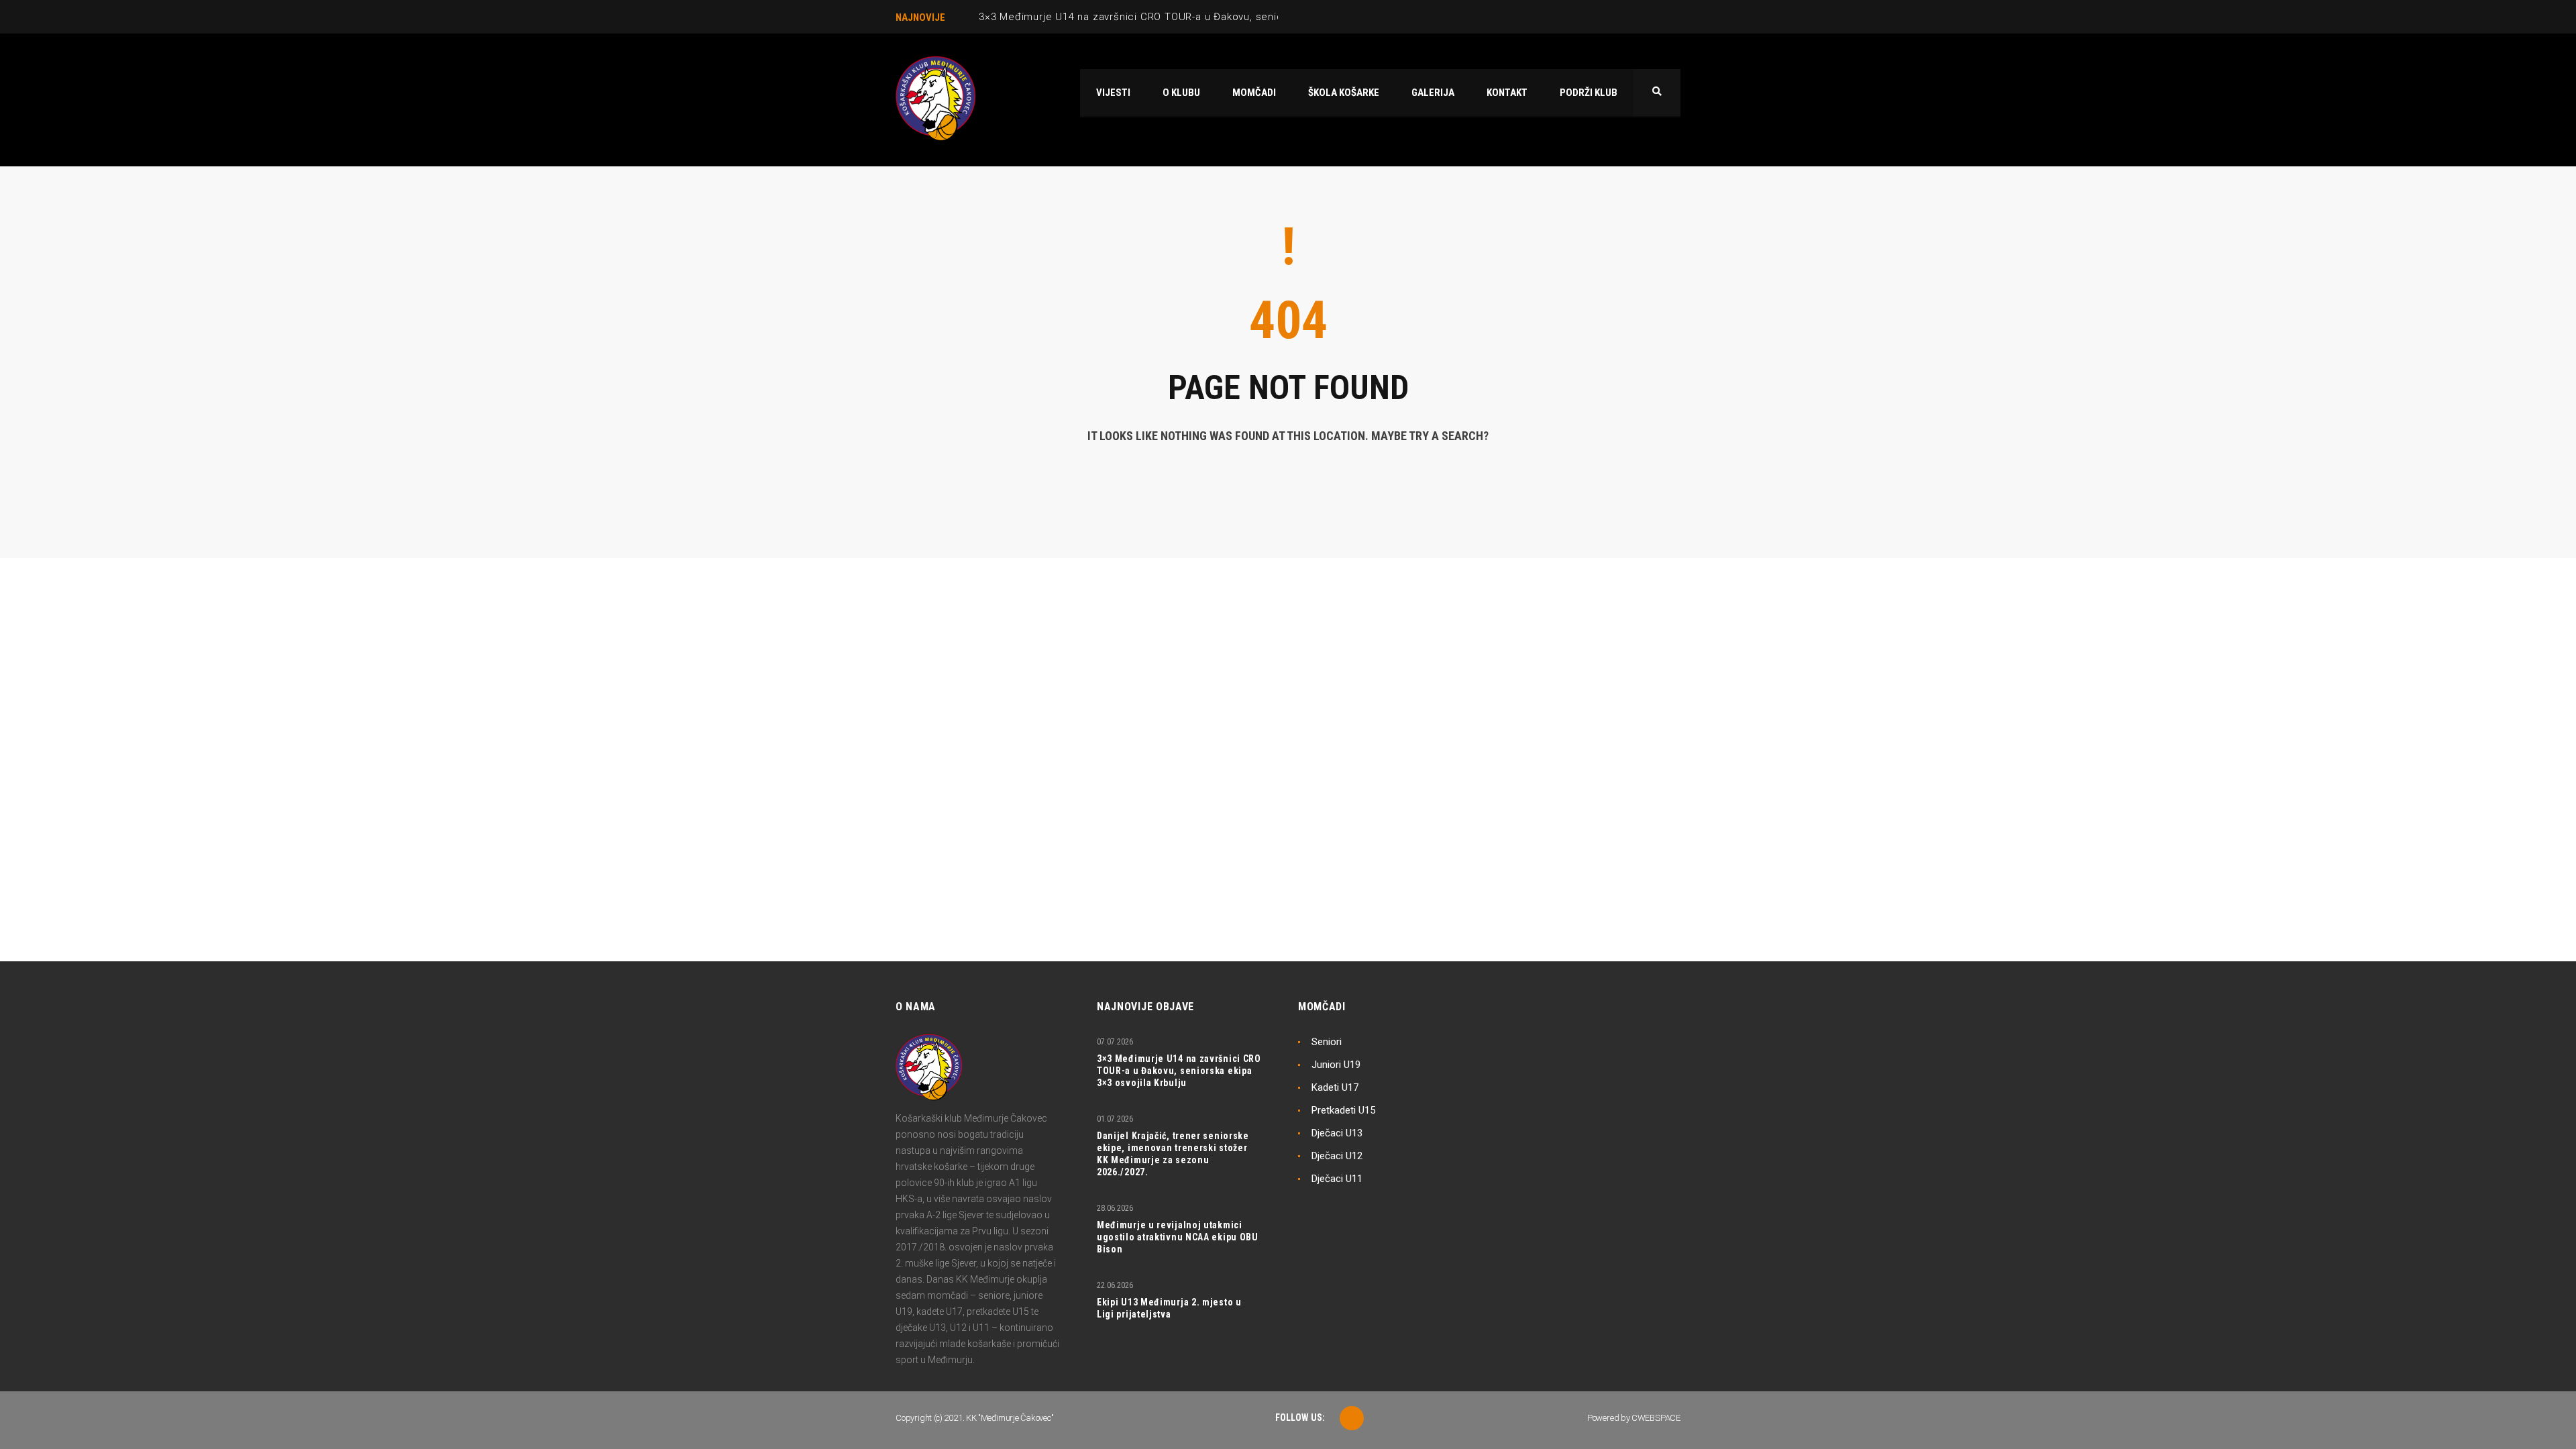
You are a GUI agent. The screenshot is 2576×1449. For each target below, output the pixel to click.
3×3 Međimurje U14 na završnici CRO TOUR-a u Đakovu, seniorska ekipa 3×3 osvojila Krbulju (1206, 17)
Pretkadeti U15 (1343, 1110)
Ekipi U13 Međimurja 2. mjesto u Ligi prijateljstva (1169, 1308)
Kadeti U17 (1335, 1087)
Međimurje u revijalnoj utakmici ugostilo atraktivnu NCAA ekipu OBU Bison (1178, 1237)
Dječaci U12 (1337, 1156)
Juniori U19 (1336, 1065)
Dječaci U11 (1337, 1179)
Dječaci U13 (1337, 1133)
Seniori (1327, 1042)
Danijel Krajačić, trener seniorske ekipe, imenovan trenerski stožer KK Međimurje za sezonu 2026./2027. (1173, 1154)
